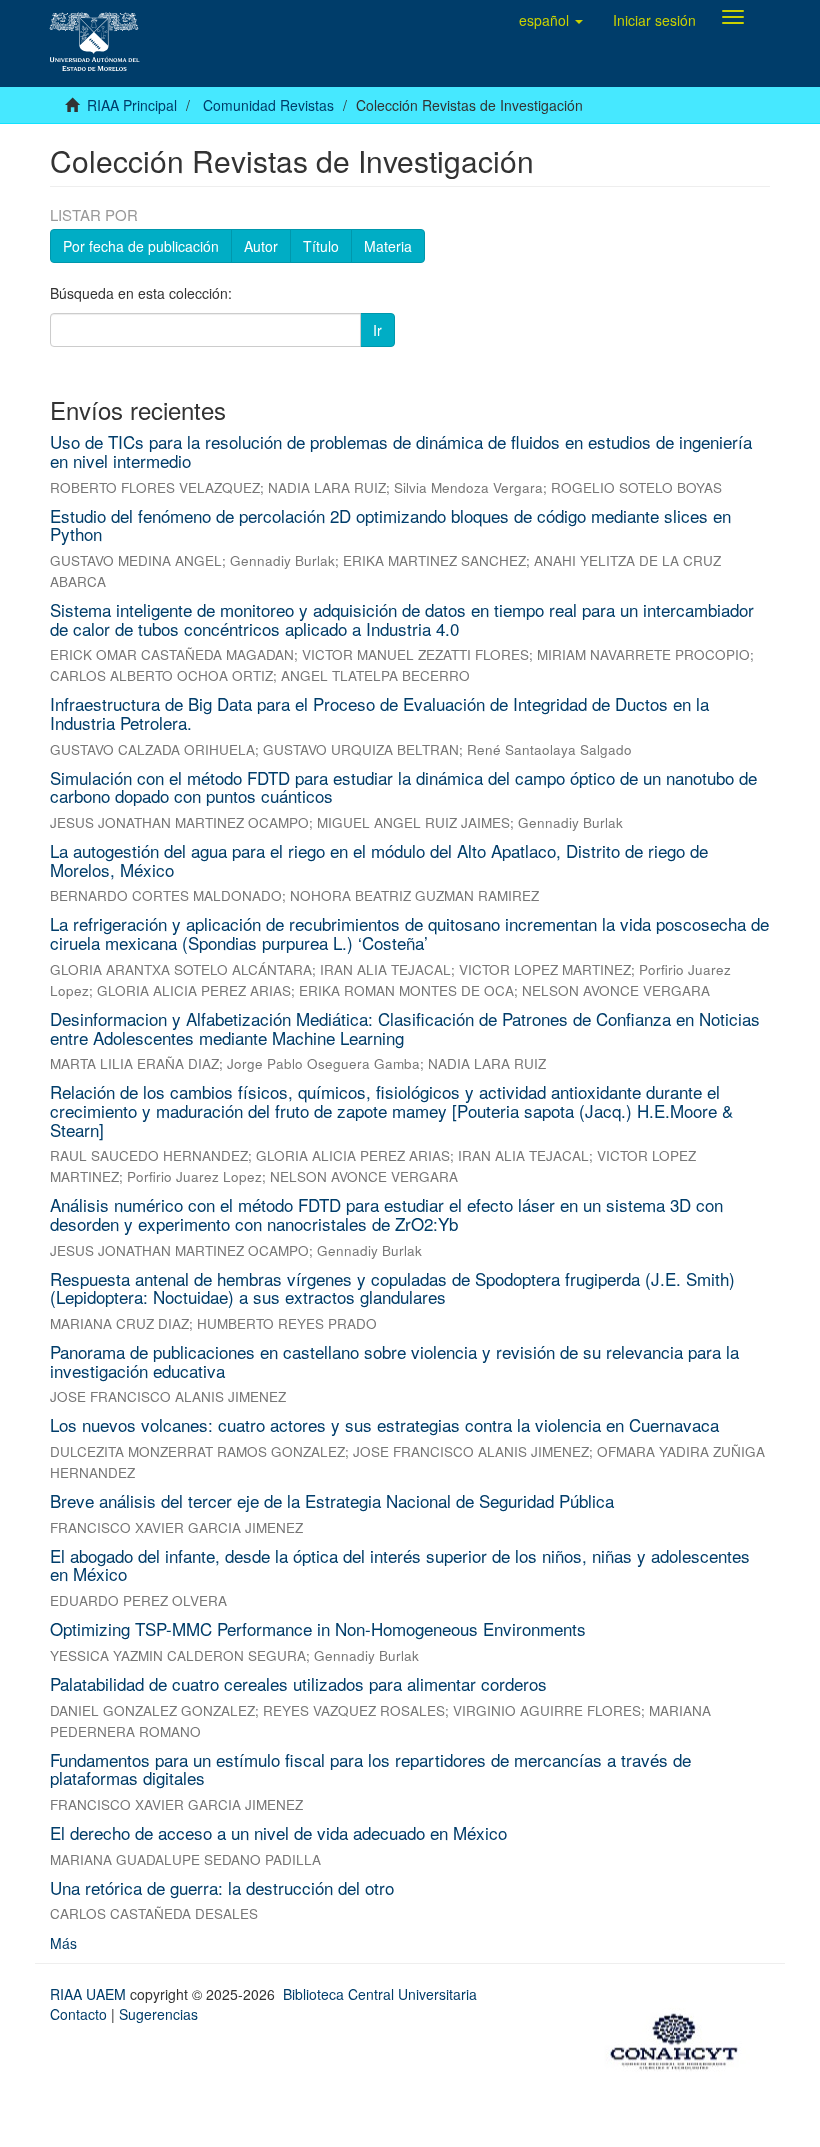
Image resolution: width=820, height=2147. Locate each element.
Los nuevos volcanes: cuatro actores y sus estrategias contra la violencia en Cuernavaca (384, 1424)
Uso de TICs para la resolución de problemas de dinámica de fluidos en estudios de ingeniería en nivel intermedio (401, 451)
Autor (261, 246)
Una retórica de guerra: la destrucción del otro (222, 1887)
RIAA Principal (132, 105)
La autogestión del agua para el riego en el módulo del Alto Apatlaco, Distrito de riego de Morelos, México (379, 860)
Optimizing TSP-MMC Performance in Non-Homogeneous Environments (318, 1628)
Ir (377, 330)
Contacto (78, 2014)
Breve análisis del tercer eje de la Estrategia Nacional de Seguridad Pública (332, 1500)
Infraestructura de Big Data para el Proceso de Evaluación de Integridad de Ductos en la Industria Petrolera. (379, 713)
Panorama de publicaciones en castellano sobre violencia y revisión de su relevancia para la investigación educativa (394, 1361)
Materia (388, 246)
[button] (551, 20)
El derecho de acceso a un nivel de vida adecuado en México (278, 1832)
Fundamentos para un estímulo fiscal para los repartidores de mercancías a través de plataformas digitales (370, 1769)
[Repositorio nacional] (680, 2038)
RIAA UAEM (90, 1994)
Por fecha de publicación (141, 246)
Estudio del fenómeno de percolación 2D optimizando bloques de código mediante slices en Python (390, 525)
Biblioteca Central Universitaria (380, 1994)
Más (63, 1943)
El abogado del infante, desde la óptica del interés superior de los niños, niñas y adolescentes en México (400, 1565)
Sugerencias (158, 2014)
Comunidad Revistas (268, 105)
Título (321, 246)
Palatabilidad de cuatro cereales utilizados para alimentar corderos (298, 1683)
